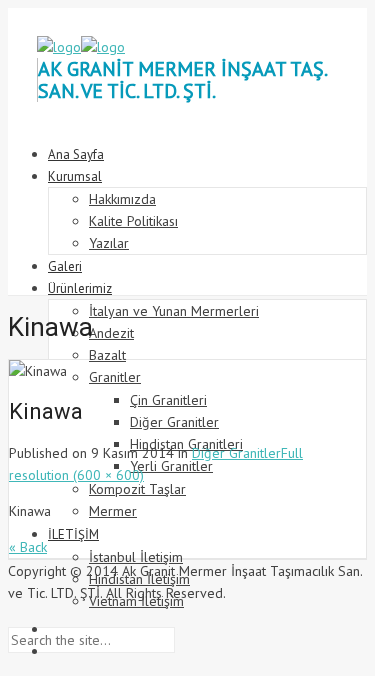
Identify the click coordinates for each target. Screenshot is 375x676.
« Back (28, 547)
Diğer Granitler (236, 453)
